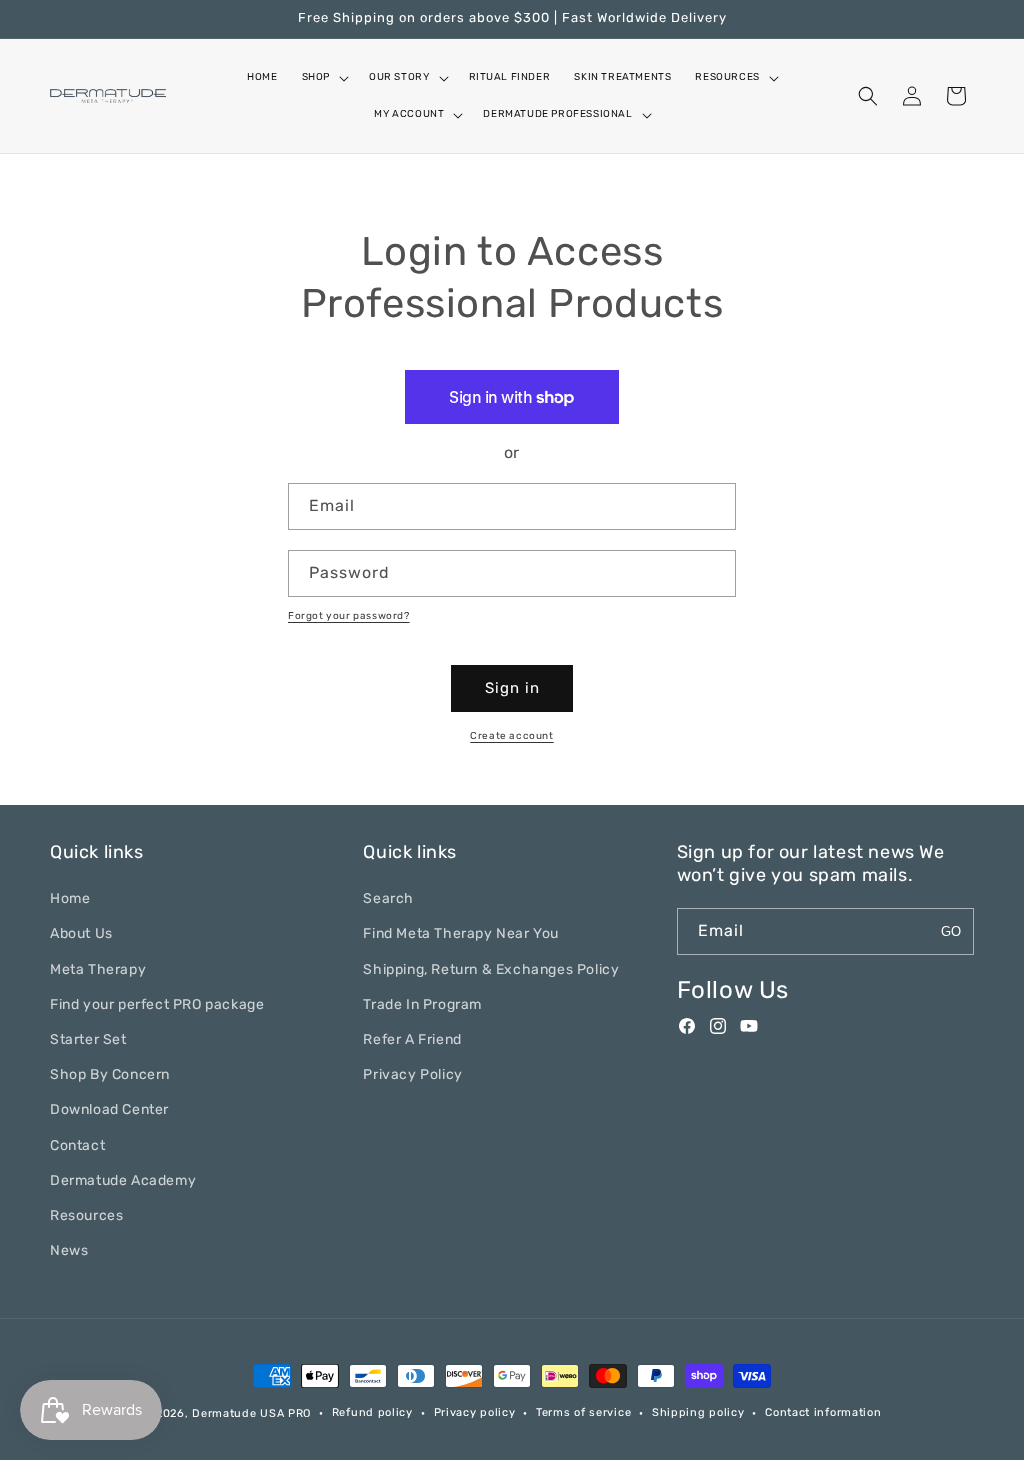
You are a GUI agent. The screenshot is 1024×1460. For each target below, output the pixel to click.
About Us (81, 933)
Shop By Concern (110, 1074)
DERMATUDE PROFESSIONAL (557, 114)
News (69, 1250)
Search (388, 898)
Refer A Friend (412, 1039)
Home (70, 898)
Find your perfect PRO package (157, 1004)
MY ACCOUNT (409, 114)
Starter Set (88, 1039)
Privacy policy (475, 1412)
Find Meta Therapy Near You (461, 933)
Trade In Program (422, 1004)
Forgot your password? (349, 616)
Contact (77, 1145)
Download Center (109, 1109)
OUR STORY (399, 77)
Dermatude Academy (123, 1180)
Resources (86, 1215)
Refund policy (372, 1412)
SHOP (316, 77)
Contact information (823, 1412)
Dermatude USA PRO (251, 1413)
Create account (511, 736)
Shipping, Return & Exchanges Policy (491, 969)
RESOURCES (727, 77)
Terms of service (583, 1412)
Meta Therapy (98, 969)
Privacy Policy (412, 1074)
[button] (323, 77)
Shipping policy (698, 1412)
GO (951, 931)
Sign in (512, 688)
